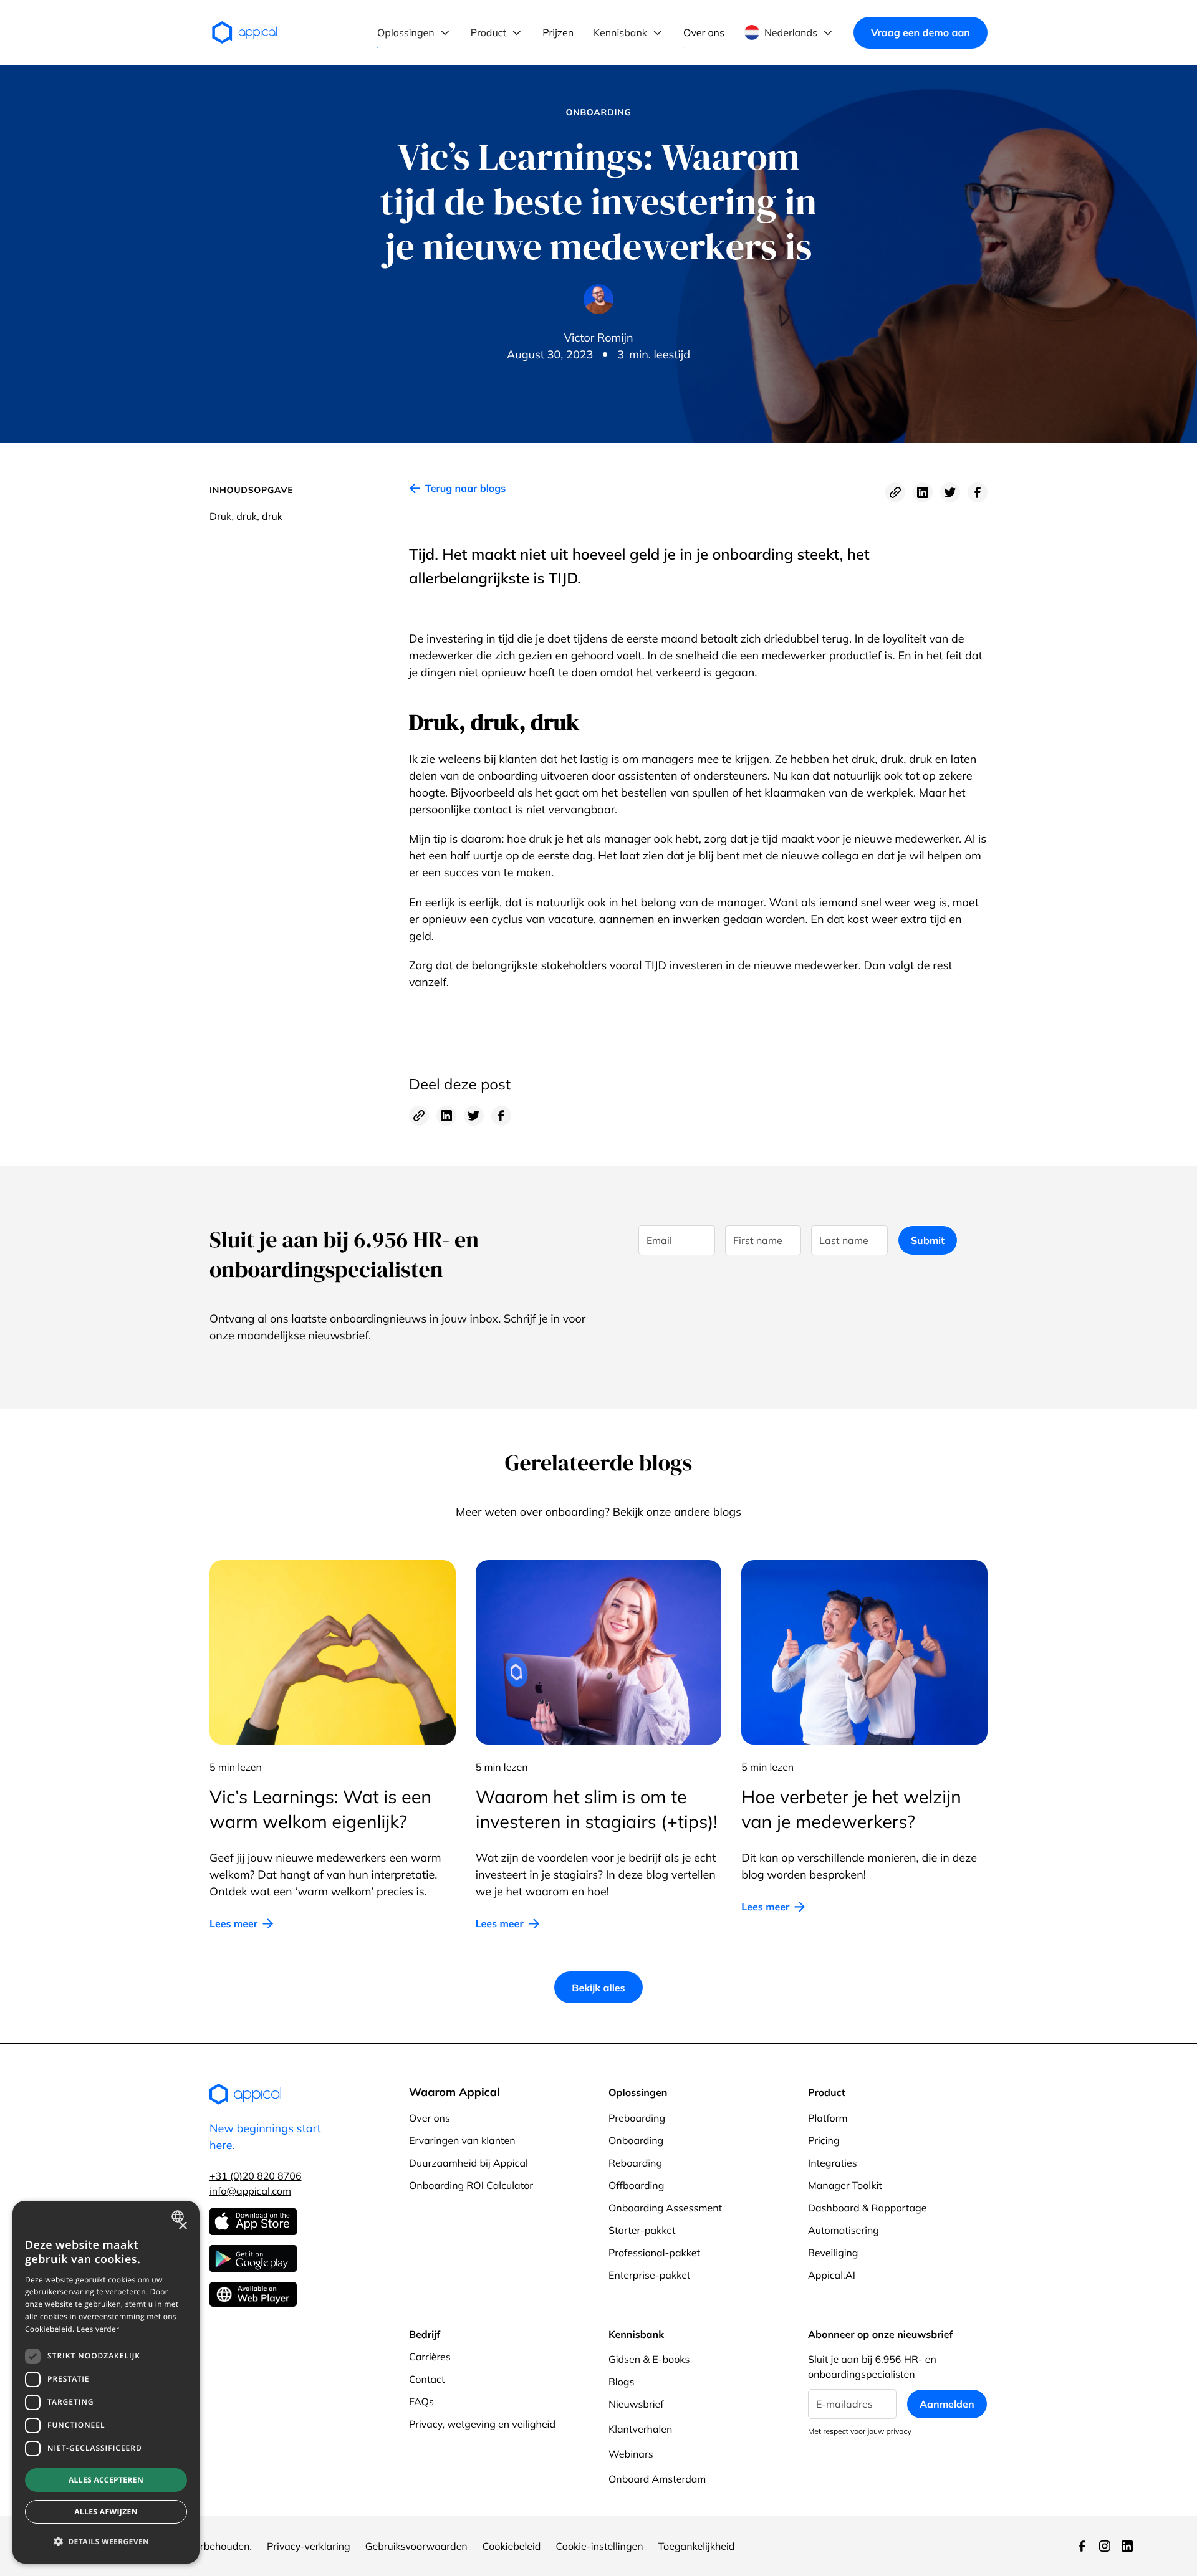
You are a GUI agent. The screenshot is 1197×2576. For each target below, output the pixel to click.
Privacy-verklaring (309, 2546)
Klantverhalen (640, 2429)
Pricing (824, 2140)
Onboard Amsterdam (657, 2479)
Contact (427, 2379)
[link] (457, 492)
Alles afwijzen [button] (106, 2511)
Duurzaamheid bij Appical (469, 2163)
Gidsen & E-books (649, 2359)
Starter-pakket (642, 2230)
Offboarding (636, 2185)
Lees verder (98, 2329)
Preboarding (637, 2118)
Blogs (621, 2382)
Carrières (430, 2357)
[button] (414, 32)
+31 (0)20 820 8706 (256, 2176)
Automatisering (844, 2230)
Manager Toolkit (845, 2185)
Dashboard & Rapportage (867, 2208)
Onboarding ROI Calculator (471, 2185)
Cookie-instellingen (599, 2546)
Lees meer (233, 1923)
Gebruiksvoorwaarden (416, 2546)
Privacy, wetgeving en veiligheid (482, 2424)
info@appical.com (250, 2191)
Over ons (430, 2118)
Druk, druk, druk (246, 516)
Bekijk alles (598, 1988)
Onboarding (636, 2140)
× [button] (182, 2227)
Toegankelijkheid (697, 2546)
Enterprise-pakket (649, 2275)
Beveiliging (833, 2253)
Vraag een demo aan (921, 32)
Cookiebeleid (512, 2546)
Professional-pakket (654, 2253)
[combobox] (179, 2216)
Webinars (631, 2454)
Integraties (833, 2163)
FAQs (421, 2401)
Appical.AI (832, 2275)
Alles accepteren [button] (106, 2480)
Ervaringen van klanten (462, 2140)
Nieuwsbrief (636, 2404)
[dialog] (106, 2382)
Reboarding (635, 2163)
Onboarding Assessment (665, 2208)
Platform (828, 2118)
